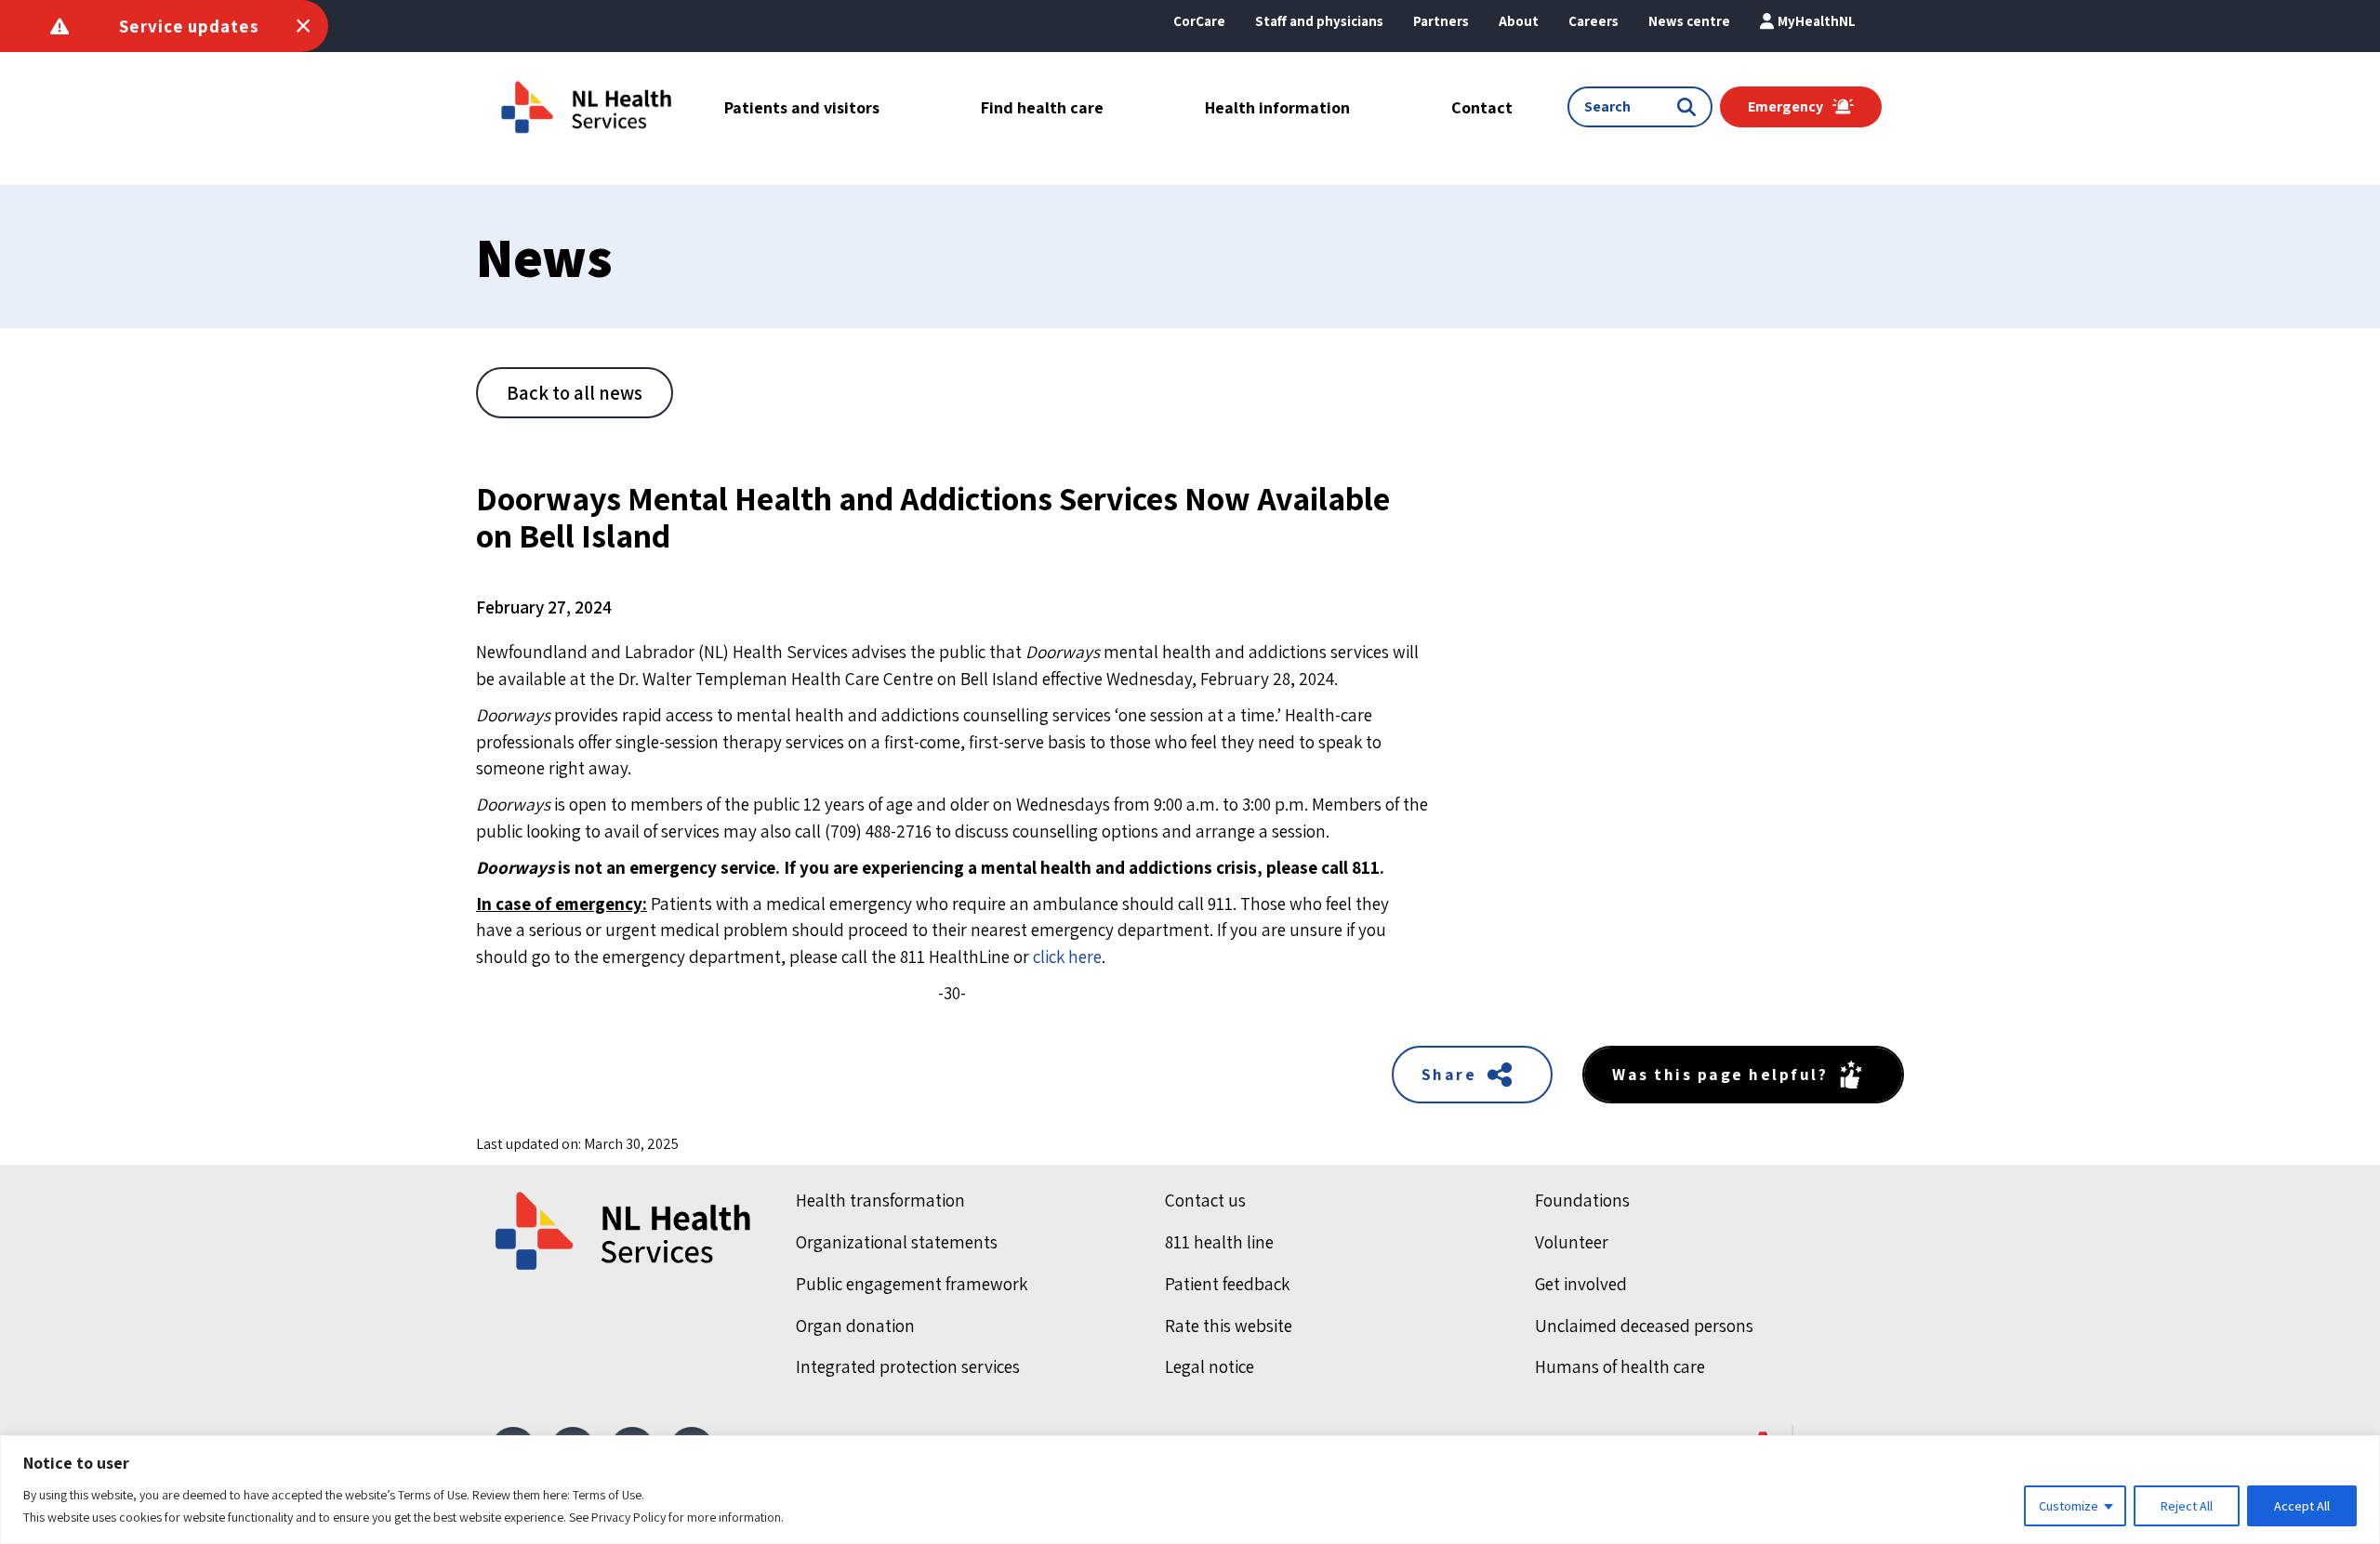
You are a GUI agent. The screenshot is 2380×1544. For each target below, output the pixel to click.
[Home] (625, 1231)
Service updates (189, 26)
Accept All (2302, 1506)
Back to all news (575, 393)
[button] (1519, 21)
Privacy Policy (628, 1517)
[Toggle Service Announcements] (303, 26)
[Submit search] (1690, 107)
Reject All (2187, 1506)
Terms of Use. (608, 1495)
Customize (2069, 1506)
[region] (1190, 1490)
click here (1067, 957)
